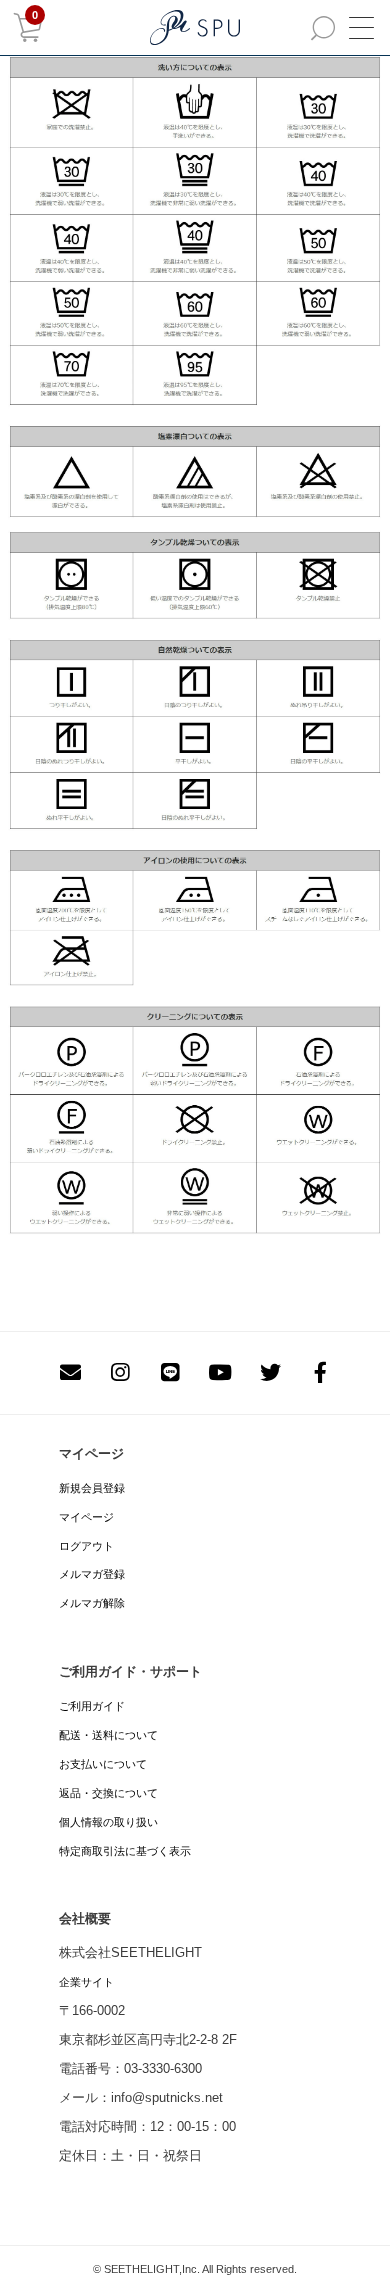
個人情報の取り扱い (108, 1822)
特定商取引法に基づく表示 (125, 1851)
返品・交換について (108, 1793)
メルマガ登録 (92, 1574)
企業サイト (86, 1982)
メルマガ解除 (92, 1603)
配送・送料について (108, 1735)
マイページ (86, 1517)
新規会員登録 (92, 1488)
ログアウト (86, 1546)
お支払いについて (103, 1764)
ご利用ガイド (92, 1706)
